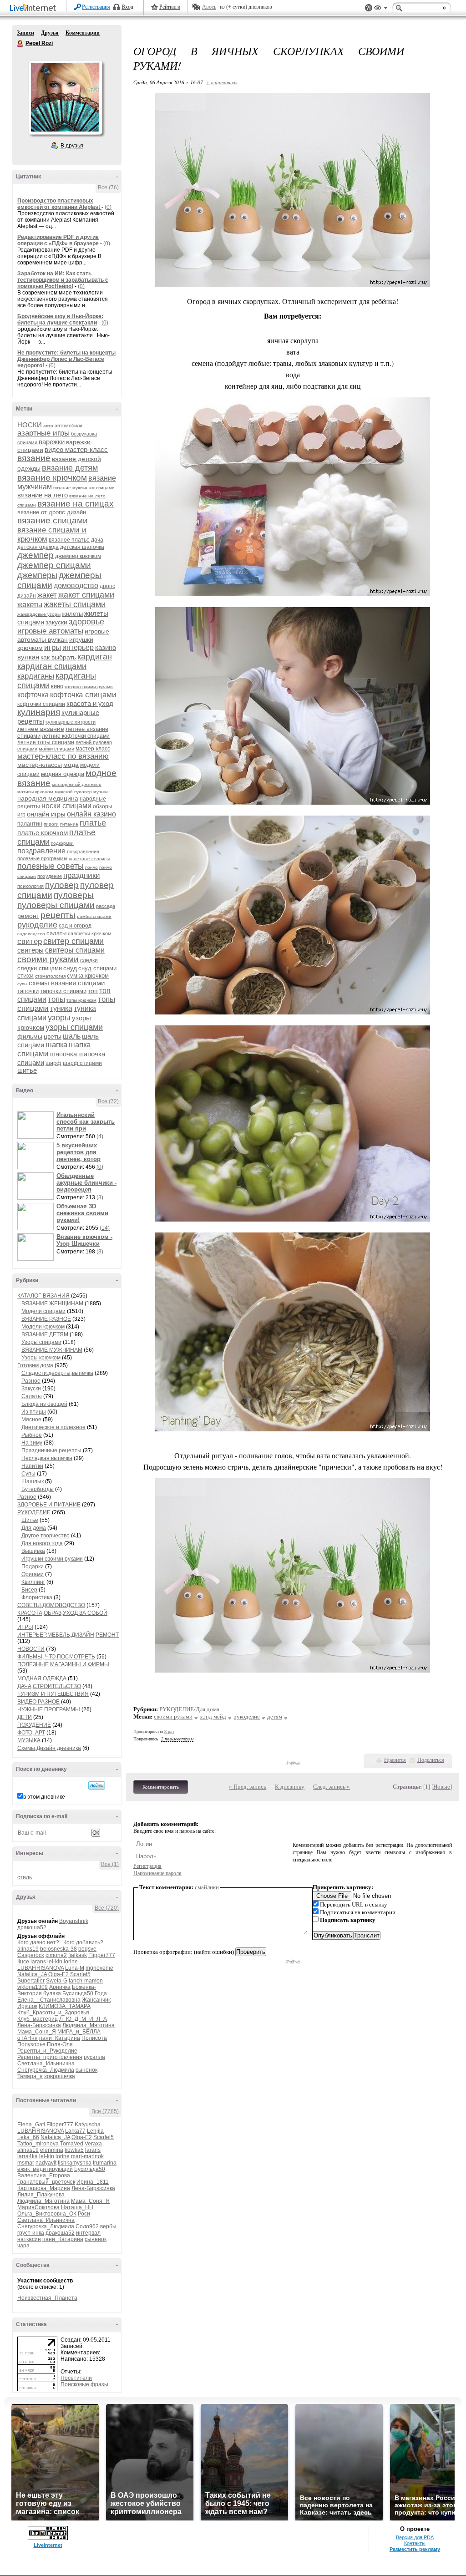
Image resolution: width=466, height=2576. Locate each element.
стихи (25, 975)
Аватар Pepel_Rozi (65, 97)
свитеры (30, 950)
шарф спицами (82, 1063)
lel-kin (55, 1962)
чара (23, 2246)
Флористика (37, 1597)
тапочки (28, 991)
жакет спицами (86, 595)
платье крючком (43, 833)
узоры (59, 1018)
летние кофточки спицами (76, 736)
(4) (100, 1136)
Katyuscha (88, 2125)
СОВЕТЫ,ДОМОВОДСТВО (51, 1605)
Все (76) (108, 188)
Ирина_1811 (93, 2182)
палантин (30, 824)
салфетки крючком (90, 933)
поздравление (41, 851)
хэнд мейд (213, 1716)
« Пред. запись (248, 1787)
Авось (209, 7)
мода (71, 765)
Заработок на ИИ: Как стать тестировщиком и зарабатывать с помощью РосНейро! (63, 280)
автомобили (68, 426)
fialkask (78, 1955)
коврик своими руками (89, 687)
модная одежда (63, 774)
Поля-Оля (60, 2044)
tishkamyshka (75, 2163)
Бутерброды (38, 1489)
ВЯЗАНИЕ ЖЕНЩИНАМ (52, 1303)
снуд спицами (97, 968)
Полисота (94, 2038)
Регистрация (96, 7)
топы (56, 999)
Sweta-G (57, 1981)
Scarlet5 (80, 1974)
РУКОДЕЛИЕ (34, 1512)
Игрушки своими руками (52, 1559)
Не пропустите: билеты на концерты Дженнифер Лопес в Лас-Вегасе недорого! (66, 359)
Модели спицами (43, 1311)
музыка (101, 792)
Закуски (31, 1389)
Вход (127, 7)
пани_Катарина (60, 2038)
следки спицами (40, 968)
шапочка (63, 1054)
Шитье (30, 1520)
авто (48, 426)
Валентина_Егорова (44, 2175)
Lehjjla (95, 2131)
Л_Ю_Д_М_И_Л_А (83, 2019)
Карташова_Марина (44, 2188)
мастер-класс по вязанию (63, 756)
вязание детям (70, 468)
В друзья (72, 146)
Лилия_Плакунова (41, 2195)
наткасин (29, 2239)
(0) (108, 207)
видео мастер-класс (76, 449)
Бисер (29, 1590)
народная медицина (48, 798)
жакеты (30, 605)
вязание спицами (53, 520)
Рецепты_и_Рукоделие (47, 2051)
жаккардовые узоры (39, 614)
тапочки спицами (63, 991)
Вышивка (33, 1551)
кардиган (95, 657)
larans (38, 1962)
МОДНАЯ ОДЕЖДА (42, 1678)
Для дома (34, 1528)
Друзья (50, 33)
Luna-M (75, 1968)
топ (93, 991)
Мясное (31, 1420)
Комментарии (83, 33)
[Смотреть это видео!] (37, 1125)
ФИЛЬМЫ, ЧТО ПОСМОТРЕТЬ (56, 1657)
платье (93, 823)
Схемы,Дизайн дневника (49, 1748)
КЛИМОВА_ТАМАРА (65, 2006)
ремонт (28, 916)
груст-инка (31, 2233)
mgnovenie (99, 1968)
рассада (106, 906)
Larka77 (75, 2131)
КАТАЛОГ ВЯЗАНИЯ (43, 1296)
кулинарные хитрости (71, 722)
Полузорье (31, 2044)
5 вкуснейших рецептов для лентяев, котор (79, 1152)
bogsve (87, 1949)
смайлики (207, 1887)
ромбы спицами (94, 916)
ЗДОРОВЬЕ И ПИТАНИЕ (49, 1505)
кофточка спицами (83, 695)
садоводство (31, 934)
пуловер (62, 885)
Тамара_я (30, 2076)
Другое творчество (46, 1536)
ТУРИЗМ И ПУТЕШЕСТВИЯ (53, 1694)
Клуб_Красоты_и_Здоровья (53, 2013)
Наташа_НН (77, 2207)
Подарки (33, 1567)
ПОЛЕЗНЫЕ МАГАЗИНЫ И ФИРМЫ (63, 1664)
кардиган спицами (52, 666)
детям (275, 1716)
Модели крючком (43, 1327)
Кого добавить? (83, 1942)
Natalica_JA (32, 1974)
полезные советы (51, 866)
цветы (53, 1036)
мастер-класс (93, 749)
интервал (88, 2233)
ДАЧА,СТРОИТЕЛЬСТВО (49, 1686)
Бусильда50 (78, 1993)
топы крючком (81, 1000)
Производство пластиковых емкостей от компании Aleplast (59, 204)
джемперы (37, 575)
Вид (381, 9)
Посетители (76, 2378)
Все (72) (108, 1101)
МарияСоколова (38, 2207)
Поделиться (431, 1760)
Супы (28, 1474)
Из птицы (34, 1412)
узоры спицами (74, 1027)
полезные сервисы (89, 859)
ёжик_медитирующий (45, 2169)
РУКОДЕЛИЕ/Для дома (189, 1709)
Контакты (415, 2543)
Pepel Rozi (20, 44)
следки (89, 960)
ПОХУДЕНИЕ (34, 1725)
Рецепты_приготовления (50, 2057)
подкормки (62, 843)
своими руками (48, 959)
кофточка (33, 695)
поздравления (83, 852)
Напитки (32, 1466)
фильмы (30, 1036)
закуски (56, 622)
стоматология (50, 976)
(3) (100, 1197)
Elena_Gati (31, 2125)
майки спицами (56, 749)
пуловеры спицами (56, 905)
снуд (70, 968)
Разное (31, 1381)
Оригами (33, 1574)
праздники (82, 875)
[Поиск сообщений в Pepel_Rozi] (97, 1785)
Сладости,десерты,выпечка (57, 1373)
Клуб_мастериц (38, 2019)
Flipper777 (102, 1955)
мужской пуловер (73, 792)
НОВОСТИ (31, 1649)
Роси (84, 2214)
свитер (30, 941)
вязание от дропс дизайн (52, 512)
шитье (27, 1070)
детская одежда (38, 547)
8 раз (169, 1732)
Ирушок (27, 2006)
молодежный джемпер (77, 784)
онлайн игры (46, 814)
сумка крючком (88, 976)
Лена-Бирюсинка (39, 2025)
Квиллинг (33, 1582)
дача (97, 540)
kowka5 (74, 2150)
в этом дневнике (44, 1797)
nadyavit (46, 2163)
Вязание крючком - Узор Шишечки (84, 1240)
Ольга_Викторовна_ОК (47, 2214)
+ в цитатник (222, 82)
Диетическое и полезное (53, 1427)
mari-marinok (87, 2156)
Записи (25, 33)
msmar (26, 2163)
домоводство (76, 586)
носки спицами (66, 806)
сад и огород (75, 926)
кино (57, 686)
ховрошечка (60, 2076)
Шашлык (33, 1481)
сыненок (86, 2070)
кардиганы (36, 676)
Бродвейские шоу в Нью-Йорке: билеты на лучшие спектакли (60, 319)
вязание (34, 458)
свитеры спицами (75, 950)
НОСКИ (30, 425)
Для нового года (42, 1543)
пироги (51, 824)
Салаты (32, 1396)
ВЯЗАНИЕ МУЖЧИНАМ (52, 1350)
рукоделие (37, 925)
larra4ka (28, 2156)
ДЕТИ (25, 1717)
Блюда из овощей (44, 1404)
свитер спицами (73, 941)
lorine (71, 1962)
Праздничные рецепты (51, 1450)
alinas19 (28, 1949)
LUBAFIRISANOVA (41, 1968)
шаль (72, 1036)
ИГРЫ (25, 1627)
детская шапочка (82, 547)
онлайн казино (91, 814)
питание (69, 824)
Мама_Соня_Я (37, 2032)
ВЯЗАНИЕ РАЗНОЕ (46, 1319)
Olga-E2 (58, 1974)
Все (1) (110, 1864)
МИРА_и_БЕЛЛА (79, 2032)
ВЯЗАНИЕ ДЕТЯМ (45, 1334)
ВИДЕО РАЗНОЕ (38, 1702)
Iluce (23, 1962)
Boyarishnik (74, 1921)
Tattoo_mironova (38, 2144)
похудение (50, 876)
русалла (94, 2057)
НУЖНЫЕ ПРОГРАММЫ (49, 1709)
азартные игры (43, 433)
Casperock (31, 1955)
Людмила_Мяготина (89, 2025)
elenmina (52, 2150)
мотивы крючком (35, 792)
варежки (52, 442)
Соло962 (87, 2226)
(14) (105, 1228)
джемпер (35, 555)
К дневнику (290, 1787)
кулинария (39, 712)
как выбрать (58, 657)
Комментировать (161, 1787)
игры (53, 647)
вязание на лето (43, 495)
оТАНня (28, 2038)
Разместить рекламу (415, 2549)
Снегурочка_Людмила (46, 2070)
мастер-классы (40, 765)
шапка (56, 1045)
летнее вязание (41, 729)
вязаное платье (69, 540)
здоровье (86, 622)
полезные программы (42, 858)
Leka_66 (28, 2137)
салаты (56, 933)
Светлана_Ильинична (46, 2064)
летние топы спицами (46, 742)
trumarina (105, 2163)
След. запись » (332, 1787)
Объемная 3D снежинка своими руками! (82, 1213)
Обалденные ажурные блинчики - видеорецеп (86, 1183)
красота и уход (90, 703)
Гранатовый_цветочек (46, 2182)
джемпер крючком (78, 556)
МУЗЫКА (29, 1740)
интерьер (78, 647)
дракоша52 (32, 1927)
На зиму (32, 1443)
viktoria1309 (33, 1987)
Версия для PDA (415, 2537)
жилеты (72, 614)
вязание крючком (52, 478)
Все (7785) (105, 2111)
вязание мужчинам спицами (84, 488)
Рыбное (32, 1435)
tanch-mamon (86, 1981)
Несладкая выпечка (47, 1458)
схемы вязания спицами (67, 983)
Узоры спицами (41, 1342)
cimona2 (56, 1955)
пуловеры (74, 895)
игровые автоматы (50, 631)
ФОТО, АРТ (31, 1733)
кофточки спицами (41, 704)
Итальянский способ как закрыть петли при (86, 1122)
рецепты (58, 915)
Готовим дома (35, 1365)
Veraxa (93, 2144)
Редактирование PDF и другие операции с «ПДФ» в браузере (58, 240)
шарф (53, 1063)
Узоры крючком (41, 1358)
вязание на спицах (76, 504)
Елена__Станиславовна (49, 2000)
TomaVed (72, 2144)
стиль (25, 1877)
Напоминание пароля (157, 1873)
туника (61, 1008)
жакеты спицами (75, 604)
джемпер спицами (54, 565)
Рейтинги (170, 7)
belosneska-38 (58, 1949)
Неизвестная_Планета (47, 2298)
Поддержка (369, 8)
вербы (108, 2226)
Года (101, 1993)
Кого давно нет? (38, 1942)
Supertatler (31, 1981)
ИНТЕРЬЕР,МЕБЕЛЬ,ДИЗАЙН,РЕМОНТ (68, 1635)
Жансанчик (96, 2000)
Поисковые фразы (84, 2384)
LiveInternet (35, 8)
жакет (47, 595)
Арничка (60, 1987)
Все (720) (107, 1908)
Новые (442, 1787)
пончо (91, 867)
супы (22, 984)
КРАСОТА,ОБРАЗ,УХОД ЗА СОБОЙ (62, 1613)
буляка (52, 1993)
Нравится (395, 1760)
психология (30, 886)
